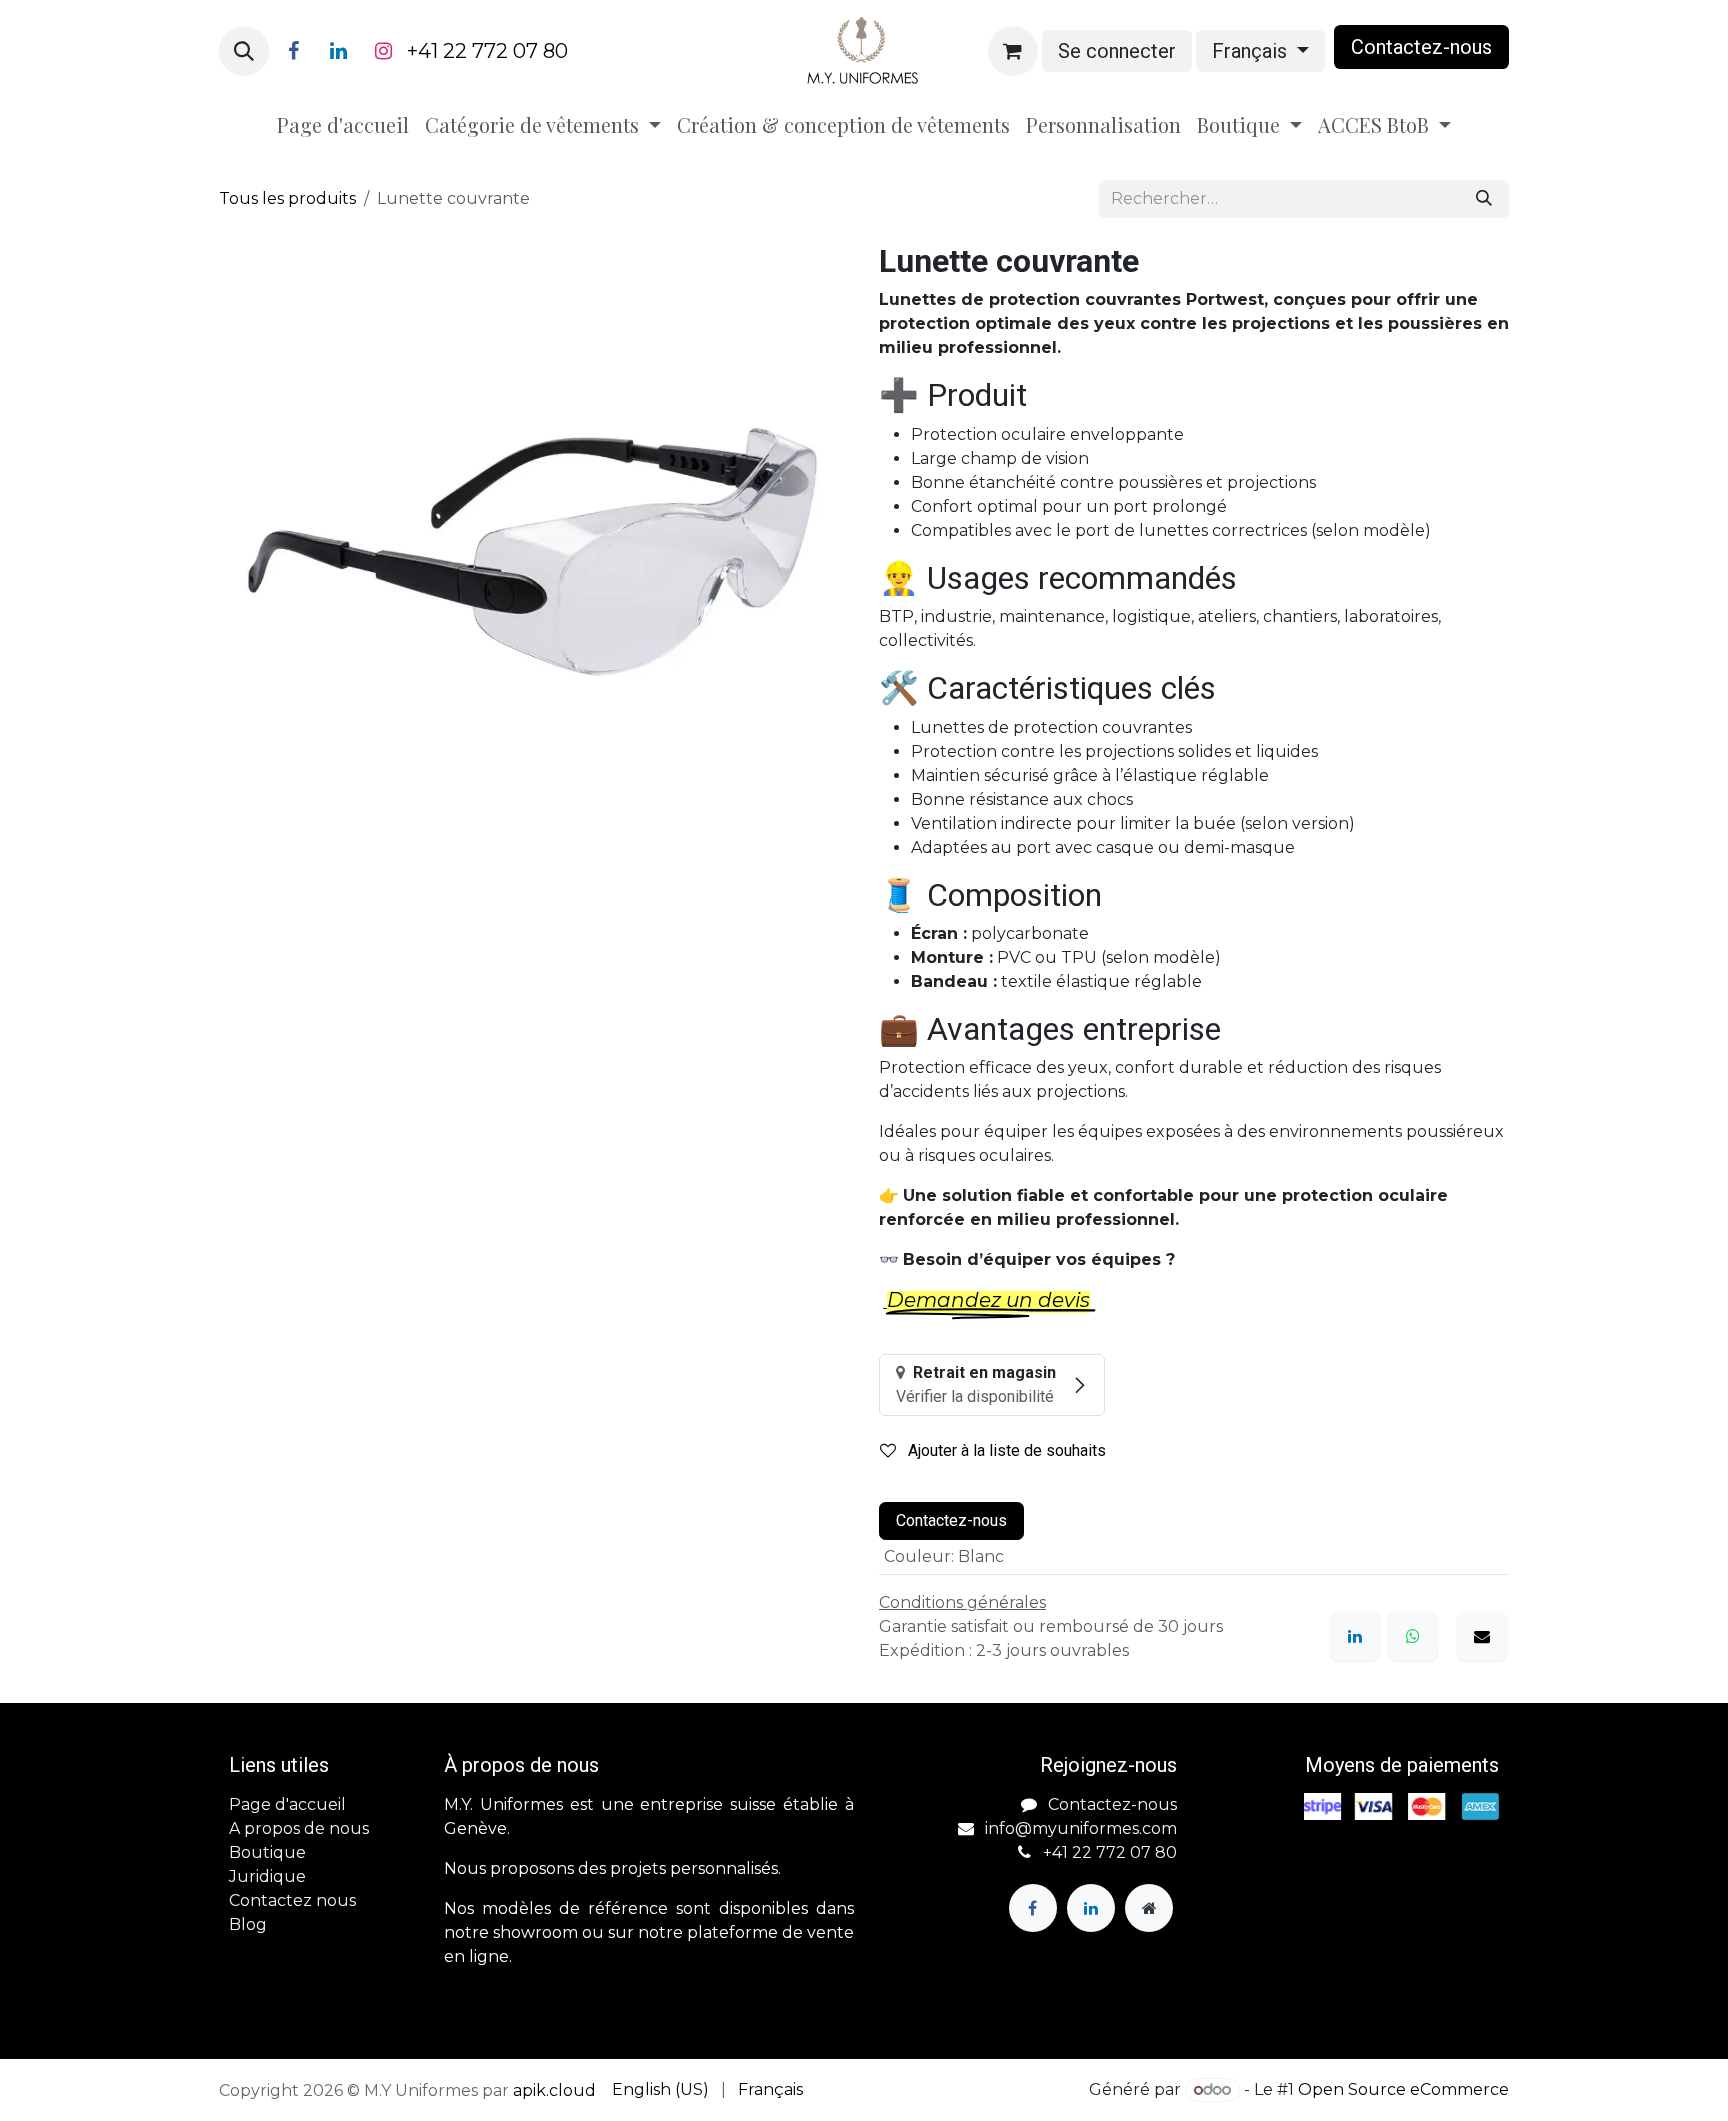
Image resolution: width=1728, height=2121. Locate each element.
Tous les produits (287, 198)
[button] (244, 51)
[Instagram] (383, 51)
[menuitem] (343, 125)
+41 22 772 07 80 (487, 51)
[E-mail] (1482, 1636)
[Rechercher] (1484, 199)
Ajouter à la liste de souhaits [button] (1005, 1450)
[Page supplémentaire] (1149, 1908)
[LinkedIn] (338, 51)
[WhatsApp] (1413, 1636)
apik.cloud (554, 2090)
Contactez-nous (951, 1520)
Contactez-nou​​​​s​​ (1421, 47)
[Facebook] (293, 51)
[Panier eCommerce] (1013, 51)
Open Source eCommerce (1403, 2089)
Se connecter (1117, 51)
